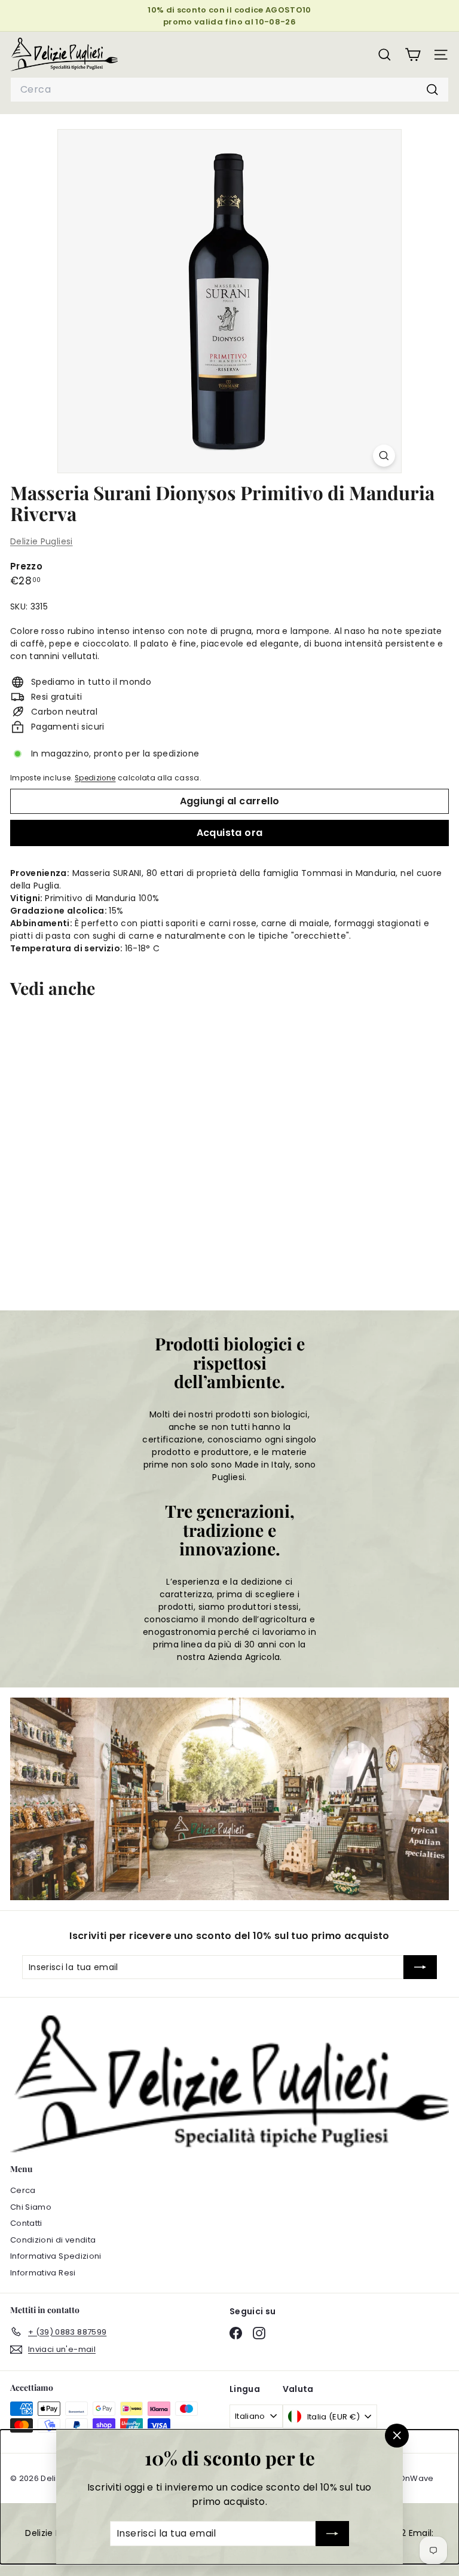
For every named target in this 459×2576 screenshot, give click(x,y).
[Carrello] (413, 55)
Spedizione (95, 778)
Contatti (26, 2223)
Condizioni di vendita (53, 2240)
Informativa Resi (43, 2273)
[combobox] (229, 90)
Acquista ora (230, 833)
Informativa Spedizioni (56, 2256)
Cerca (23, 2190)
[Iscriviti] (332, 2534)
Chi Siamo (31, 2207)
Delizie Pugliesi (42, 541)
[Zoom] (384, 456)
